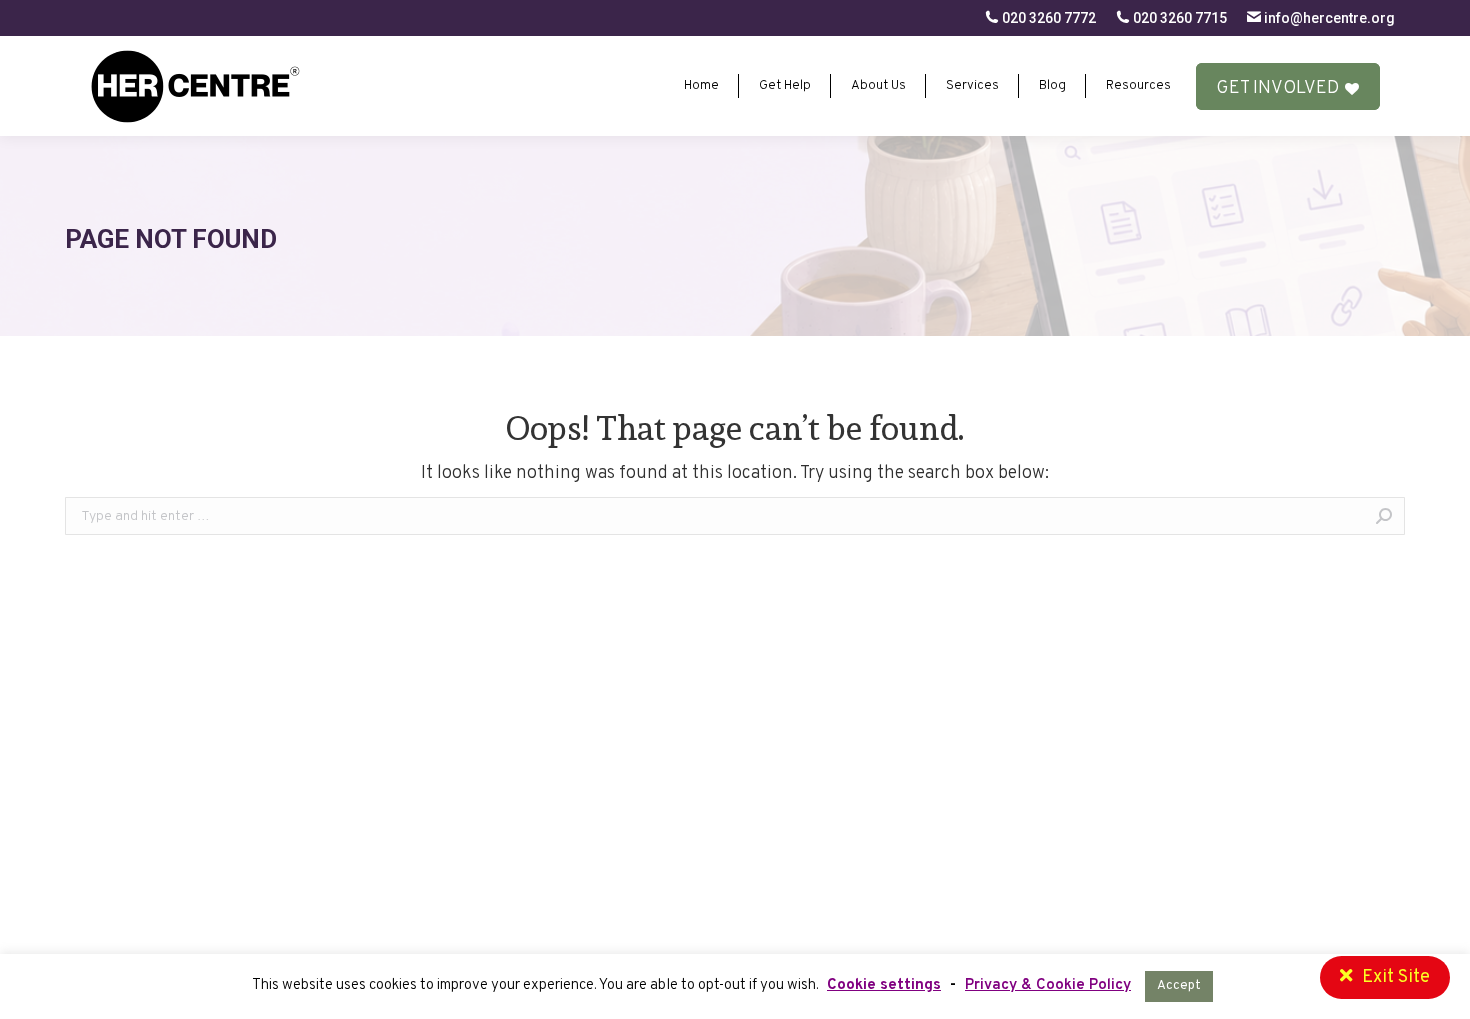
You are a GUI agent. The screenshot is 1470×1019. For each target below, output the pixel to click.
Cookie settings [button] (884, 985)
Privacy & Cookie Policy (1048, 985)
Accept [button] (1179, 986)
